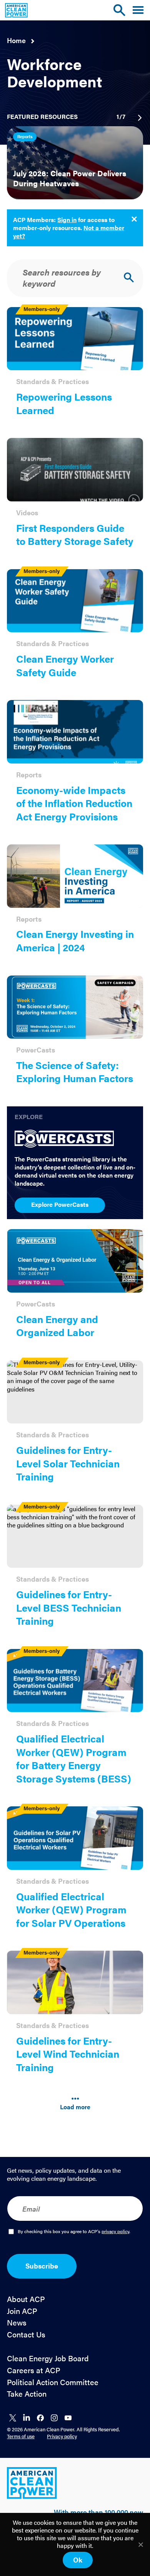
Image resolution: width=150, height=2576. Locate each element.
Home (16, 40)
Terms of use (21, 2436)
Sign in (67, 220)
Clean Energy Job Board (48, 2358)
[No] (140, 2544)
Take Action (27, 2394)
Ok (78, 2560)
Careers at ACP (34, 2370)
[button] (138, 10)
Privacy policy (62, 2436)
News (17, 2323)
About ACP (26, 2299)
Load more (75, 2107)
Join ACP (22, 2311)
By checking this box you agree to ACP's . (74, 2232)
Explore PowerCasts (60, 1204)
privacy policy (115, 2231)
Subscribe (42, 2266)
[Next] (139, 118)
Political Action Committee (53, 2382)
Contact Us (26, 2335)
